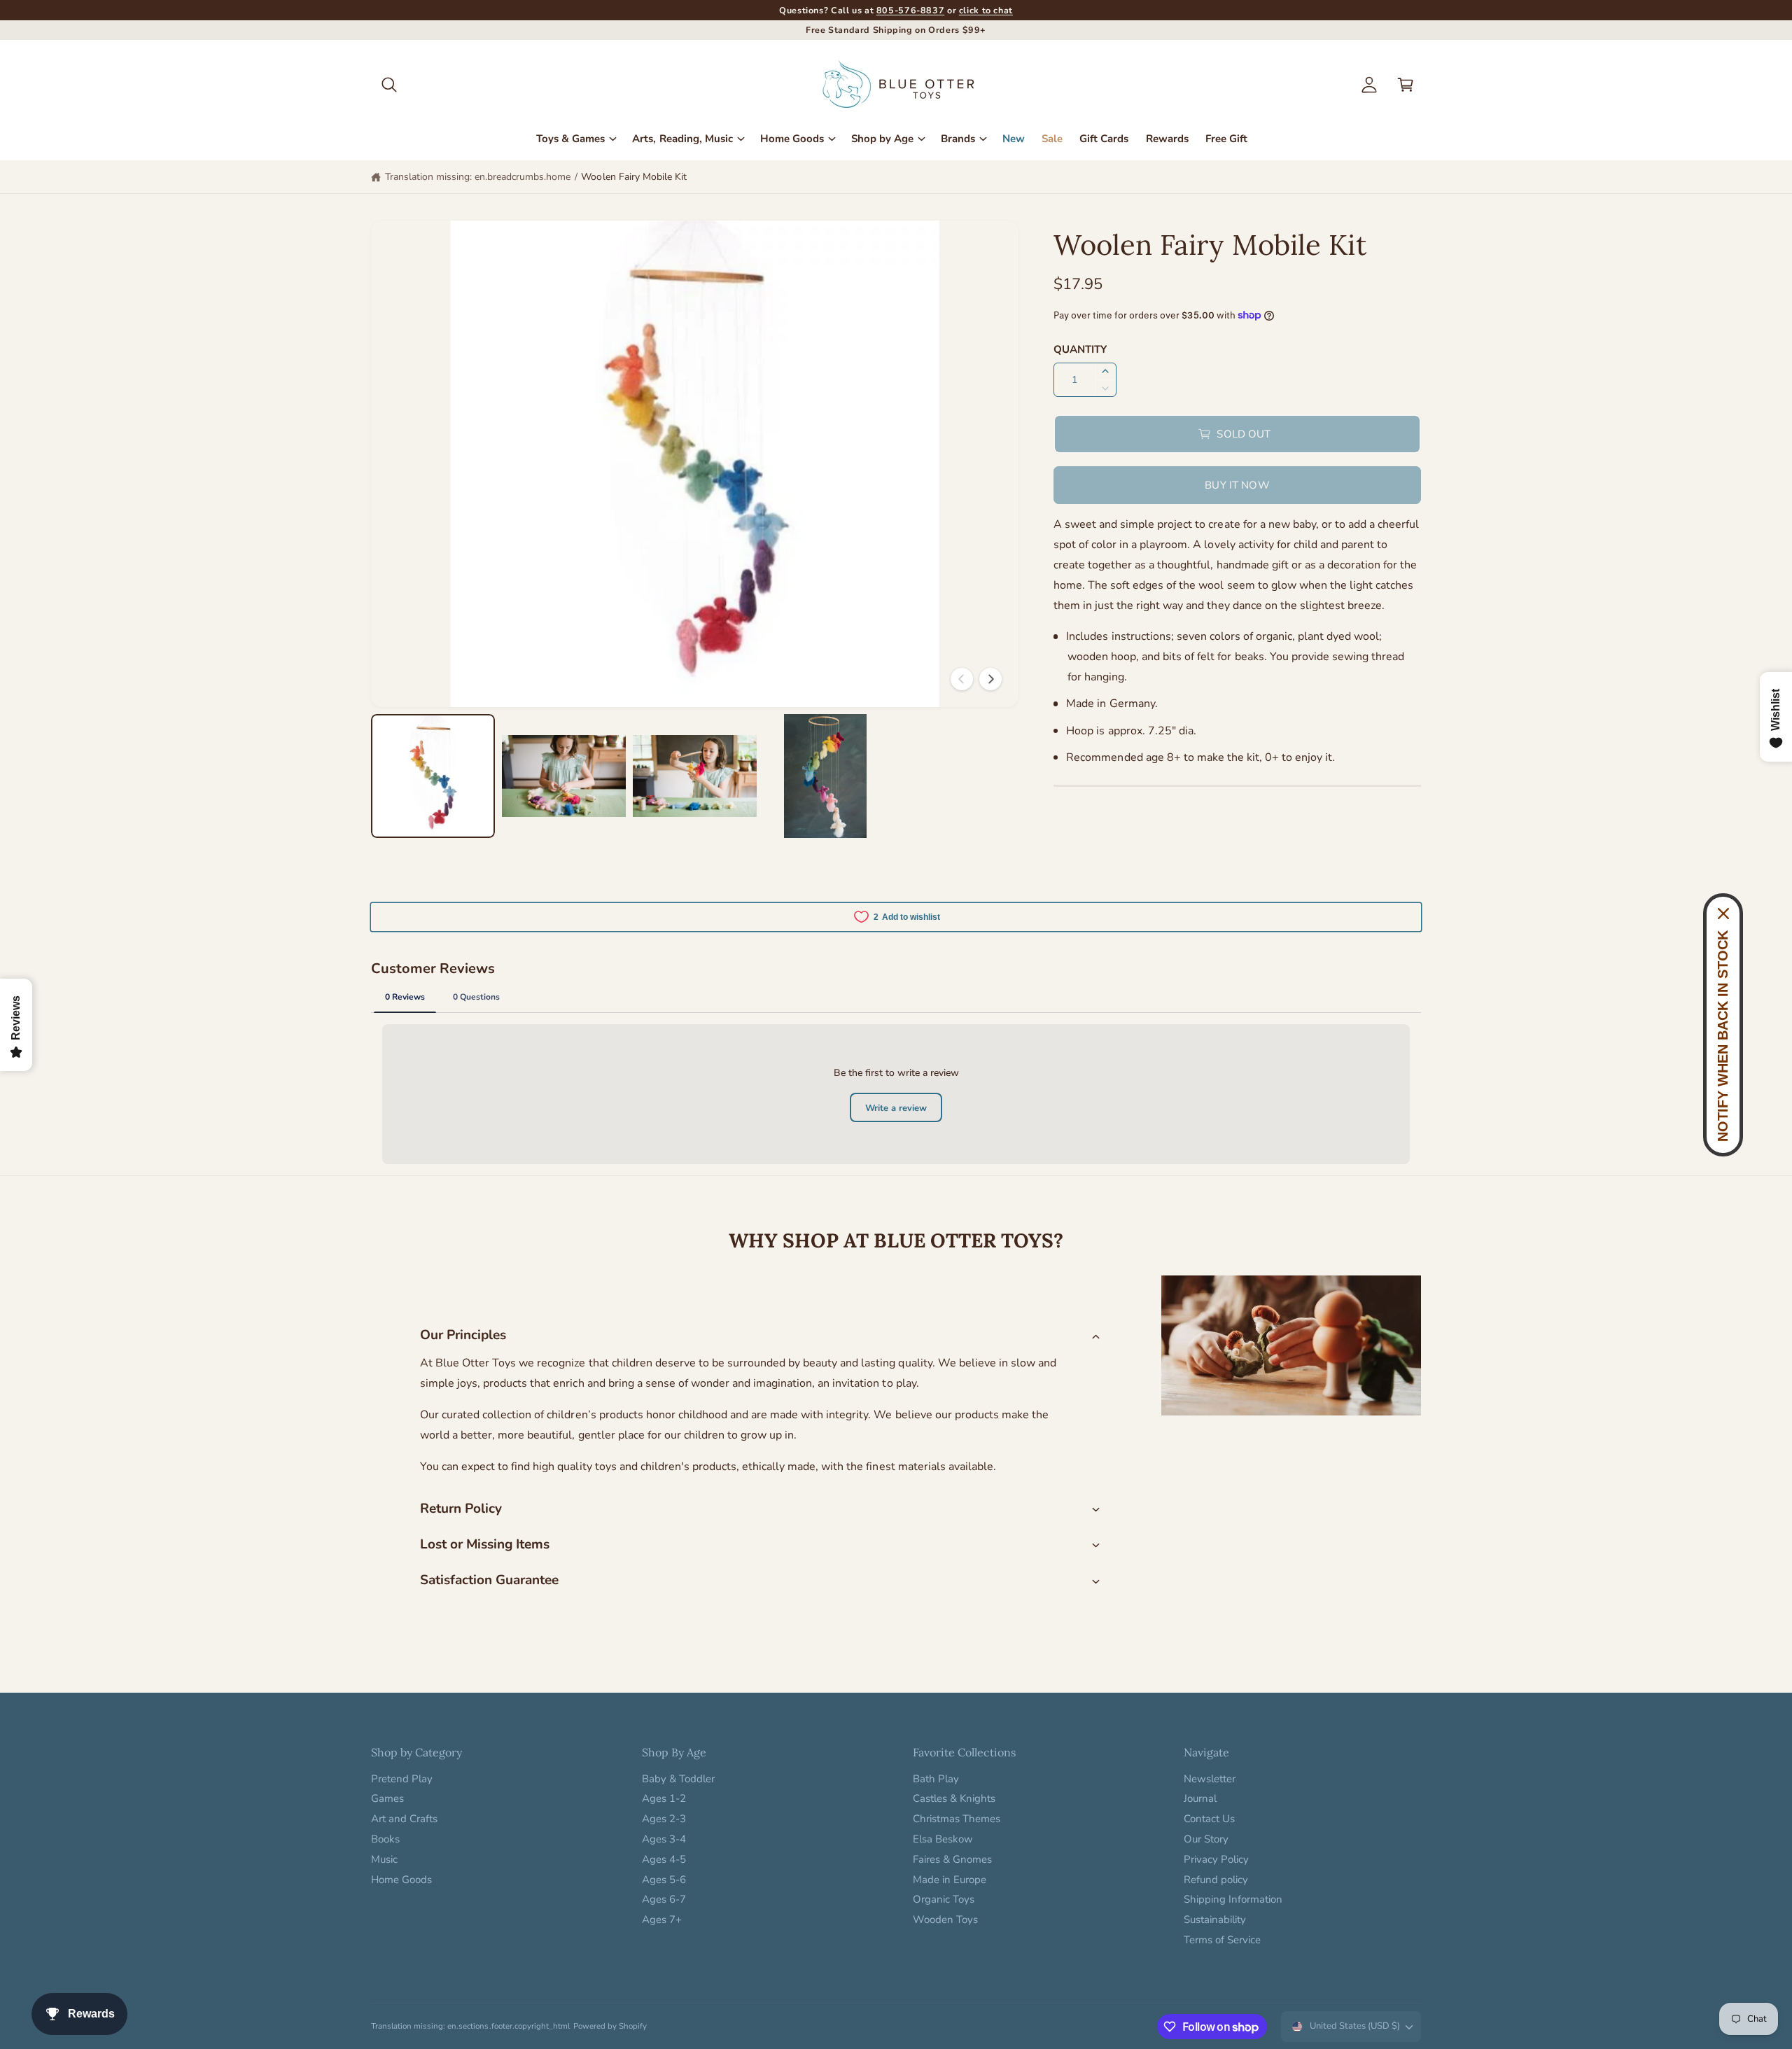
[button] (389, 85)
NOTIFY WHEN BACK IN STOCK (1723, 1036)
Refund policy (1216, 1880)
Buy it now (1237, 485)
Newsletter (1210, 1779)
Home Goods (792, 139)
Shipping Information (1233, 1899)
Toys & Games (570, 139)
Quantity (1080, 349)
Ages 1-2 (664, 1798)
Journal (1200, 1798)
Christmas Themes (957, 1819)
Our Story (1206, 1839)
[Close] (1723, 914)
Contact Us (1209, 1819)
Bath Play (936, 1779)
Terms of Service (1222, 1940)
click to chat (986, 10)
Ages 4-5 (664, 1859)
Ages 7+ (662, 1919)
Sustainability (1215, 1919)
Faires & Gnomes (952, 1859)
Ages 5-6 (664, 1880)
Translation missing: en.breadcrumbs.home (478, 177)
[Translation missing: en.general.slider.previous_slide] (962, 679)
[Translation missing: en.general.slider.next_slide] (990, 679)
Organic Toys (944, 1899)
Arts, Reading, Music (682, 139)
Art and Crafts (404, 1819)
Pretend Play (402, 1779)
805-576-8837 (911, 10)
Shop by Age (882, 139)
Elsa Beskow (943, 1839)
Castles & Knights (954, 1798)
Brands (958, 139)
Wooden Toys (945, 1919)
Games (387, 1798)
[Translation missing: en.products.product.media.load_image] (433, 776)
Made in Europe (950, 1880)
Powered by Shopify (610, 2026)
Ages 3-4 (664, 1839)
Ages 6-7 (664, 1899)
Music (384, 1859)
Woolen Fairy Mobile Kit (633, 177)
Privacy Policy (1216, 1859)
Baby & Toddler (678, 1779)
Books (385, 1839)
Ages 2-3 (664, 1819)
